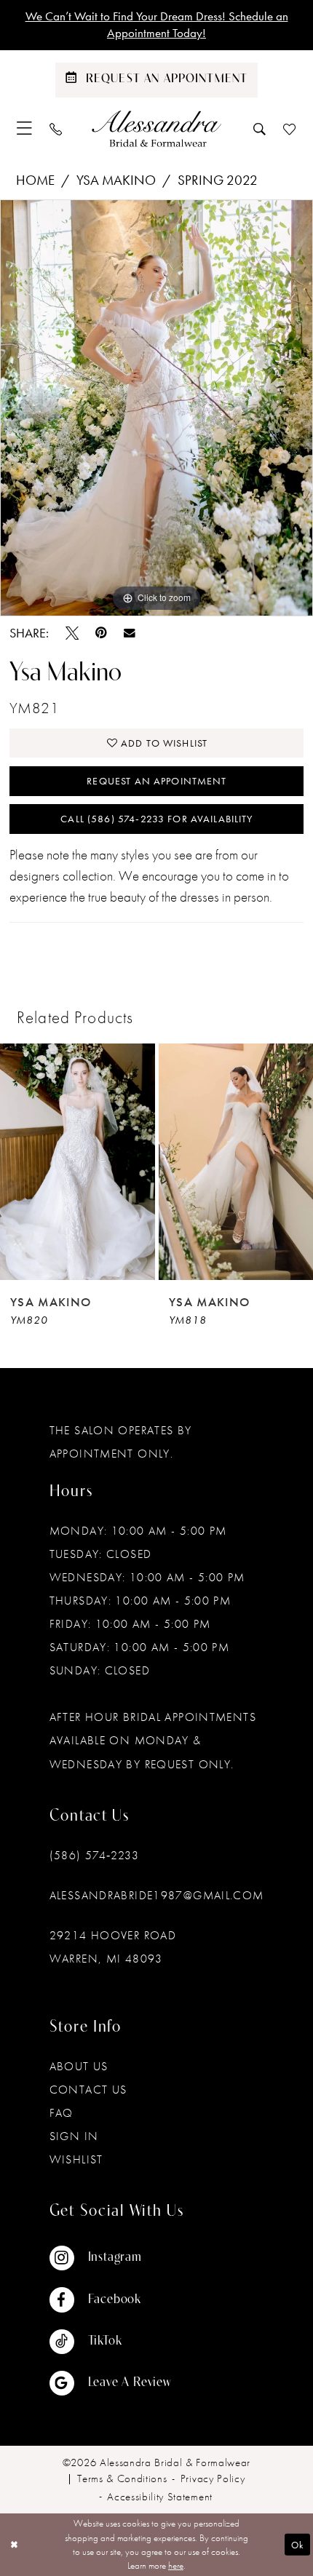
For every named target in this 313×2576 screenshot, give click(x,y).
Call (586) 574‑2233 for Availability (156, 819)
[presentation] (78, 1162)
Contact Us (88, 2090)
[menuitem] (24, 128)
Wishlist (76, 2159)
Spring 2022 (218, 180)
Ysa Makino (116, 180)
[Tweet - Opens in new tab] (72, 633)
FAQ (62, 2113)
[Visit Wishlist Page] (289, 129)
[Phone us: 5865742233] (56, 129)
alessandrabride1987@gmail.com (157, 1895)
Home (35, 180)
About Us (79, 2066)
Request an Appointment (156, 781)
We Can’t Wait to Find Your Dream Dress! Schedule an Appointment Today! (157, 24)
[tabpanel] (156, 408)
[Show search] (259, 129)
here (176, 2565)
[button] (24, 128)
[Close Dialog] (14, 2545)
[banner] (156, 128)
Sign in (74, 2136)
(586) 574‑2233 (94, 1855)
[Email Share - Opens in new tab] (130, 633)
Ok (297, 2544)
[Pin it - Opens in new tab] (101, 633)
